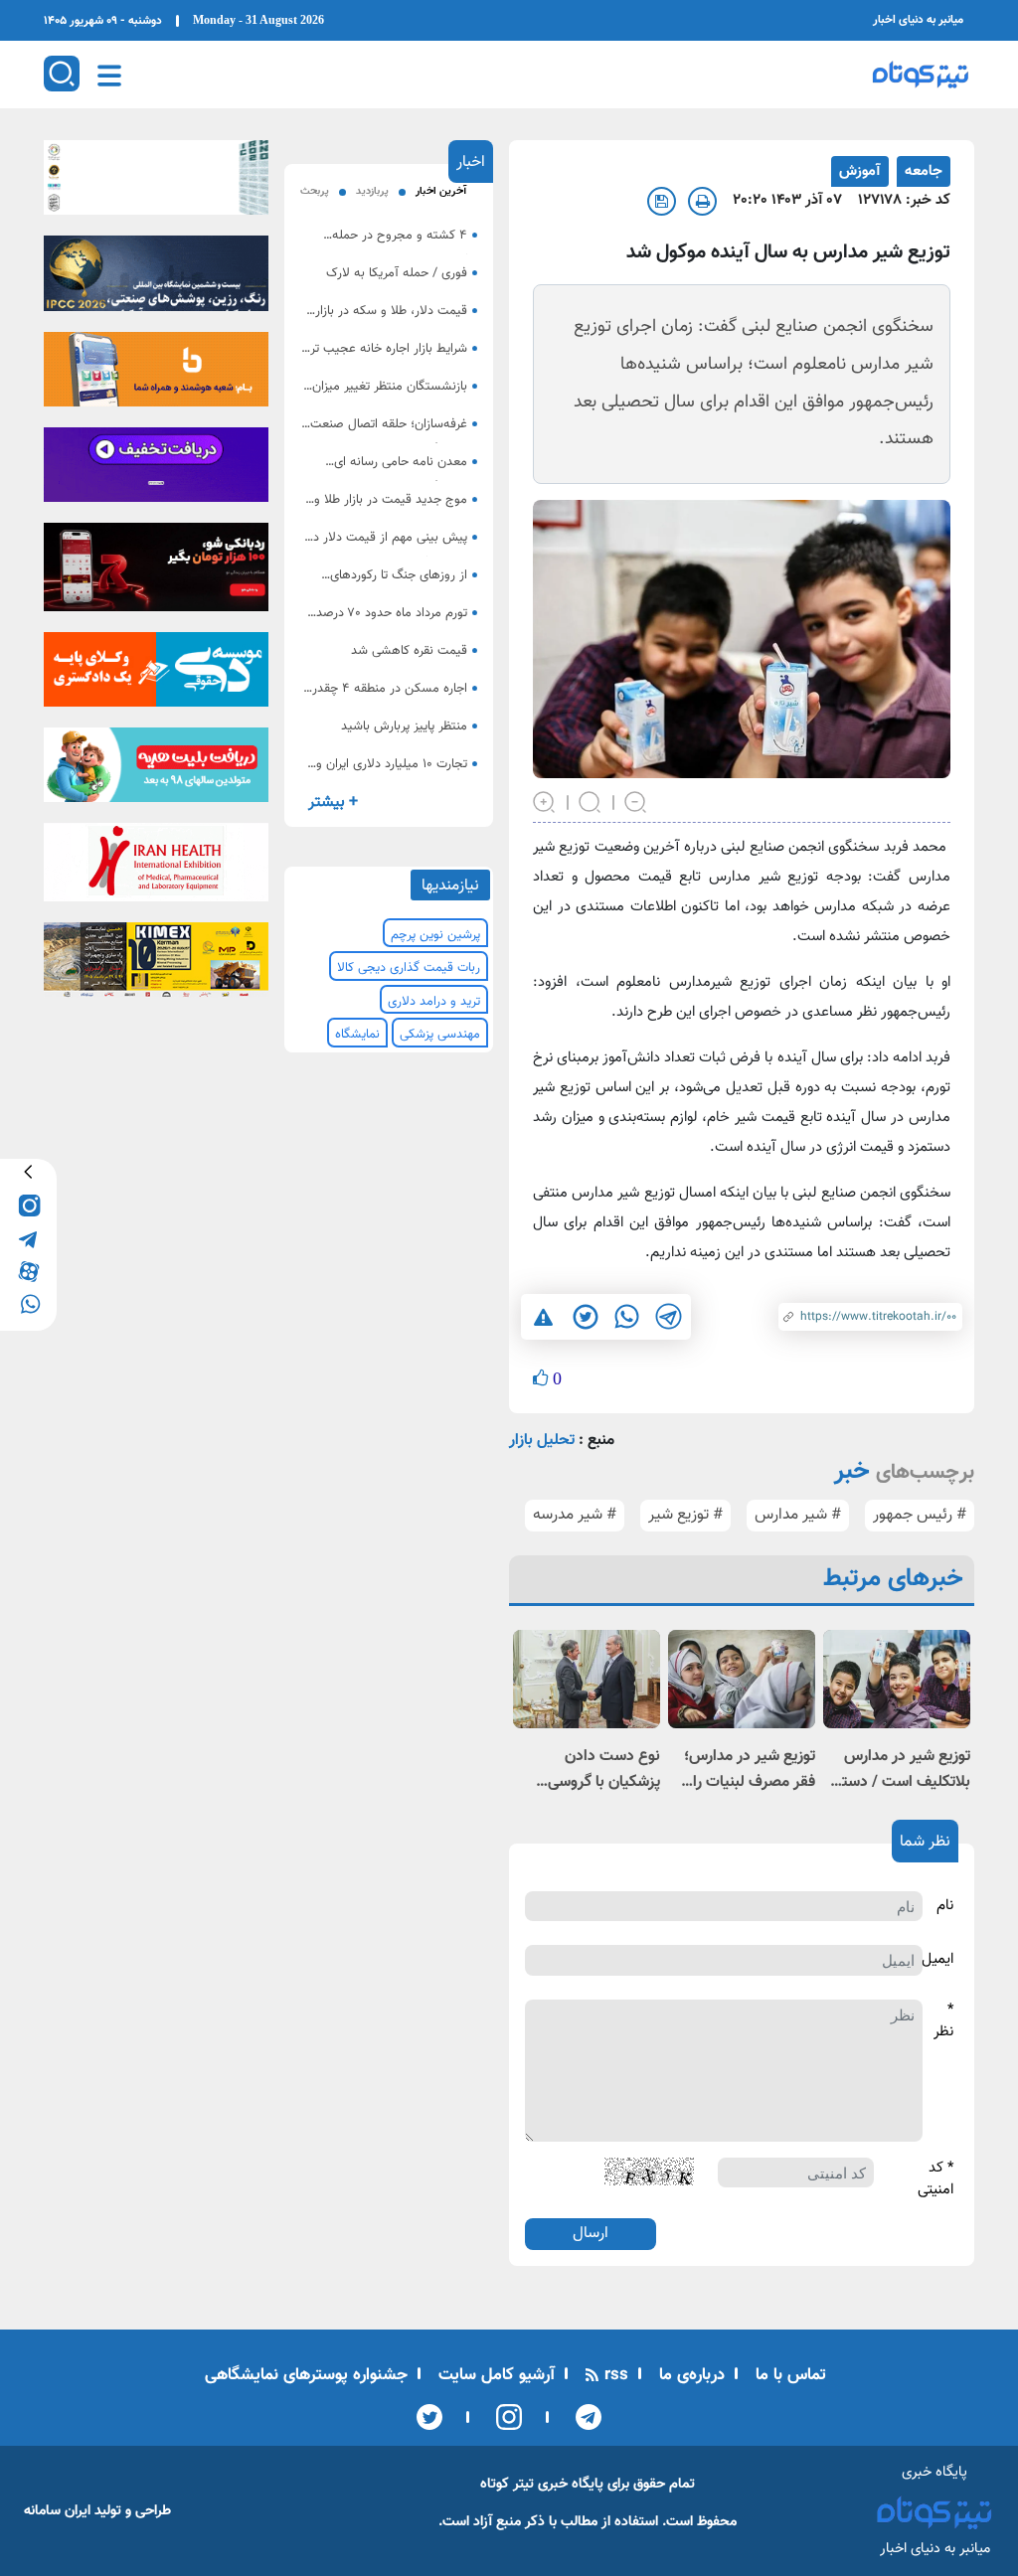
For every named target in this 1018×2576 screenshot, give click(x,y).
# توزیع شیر (685, 1515)
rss (614, 2375)
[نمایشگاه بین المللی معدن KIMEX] (156, 966)
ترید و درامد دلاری (434, 1002)
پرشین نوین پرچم (435, 935)
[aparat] (28, 1270)
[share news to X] (585, 1317)
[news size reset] (591, 800)
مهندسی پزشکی (440, 1035)
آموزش (860, 171)
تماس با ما (788, 2375)
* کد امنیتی (935, 2180)
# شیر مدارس (798, 1515)
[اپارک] (156, 771)
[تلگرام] (582, 2417)
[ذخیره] (662, 201)
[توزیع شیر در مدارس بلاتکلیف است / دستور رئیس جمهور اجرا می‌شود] (897, 1679)
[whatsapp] (28, 1302)
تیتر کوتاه (507, 2484)
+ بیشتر (333, 803)
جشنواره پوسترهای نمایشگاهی (306, 2375)
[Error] (543, 1317)
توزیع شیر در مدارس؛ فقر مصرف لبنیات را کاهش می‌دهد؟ (750, 1770)
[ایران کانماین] (156, 184)
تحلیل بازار (542, 1441)
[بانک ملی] (156, 376)
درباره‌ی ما (689, 2375)
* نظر (943, 2022)
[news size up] (545, 800)
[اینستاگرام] (503, 2417)
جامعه (924, 171)
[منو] (109, 76)
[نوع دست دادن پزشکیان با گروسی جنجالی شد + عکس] (587, 1679)
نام (945, 1906)
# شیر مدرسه (575, 1515)
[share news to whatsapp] (626, 1317)
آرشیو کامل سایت (494, 2375)
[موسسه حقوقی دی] (156, 675)
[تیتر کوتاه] (921, 75)
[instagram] (28, 1204)
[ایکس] (429, 2417)
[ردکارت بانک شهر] (156, 573)
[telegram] (28, 1237)
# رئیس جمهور (920, 1515)
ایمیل (937, 1960)
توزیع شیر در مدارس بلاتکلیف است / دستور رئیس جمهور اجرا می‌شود (900, 1770)
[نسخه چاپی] (702, 201)
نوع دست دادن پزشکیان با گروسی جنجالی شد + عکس (599, 1770)
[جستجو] (62, 74)
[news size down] (636, 800)
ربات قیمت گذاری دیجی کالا (409, 968)
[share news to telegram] (668, 1317)
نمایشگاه (357, 1035)
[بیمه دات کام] (156, 471)
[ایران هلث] (156, 869)
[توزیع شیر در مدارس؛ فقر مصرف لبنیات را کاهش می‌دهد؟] (742, 1679)
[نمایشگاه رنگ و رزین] (156, 279)
